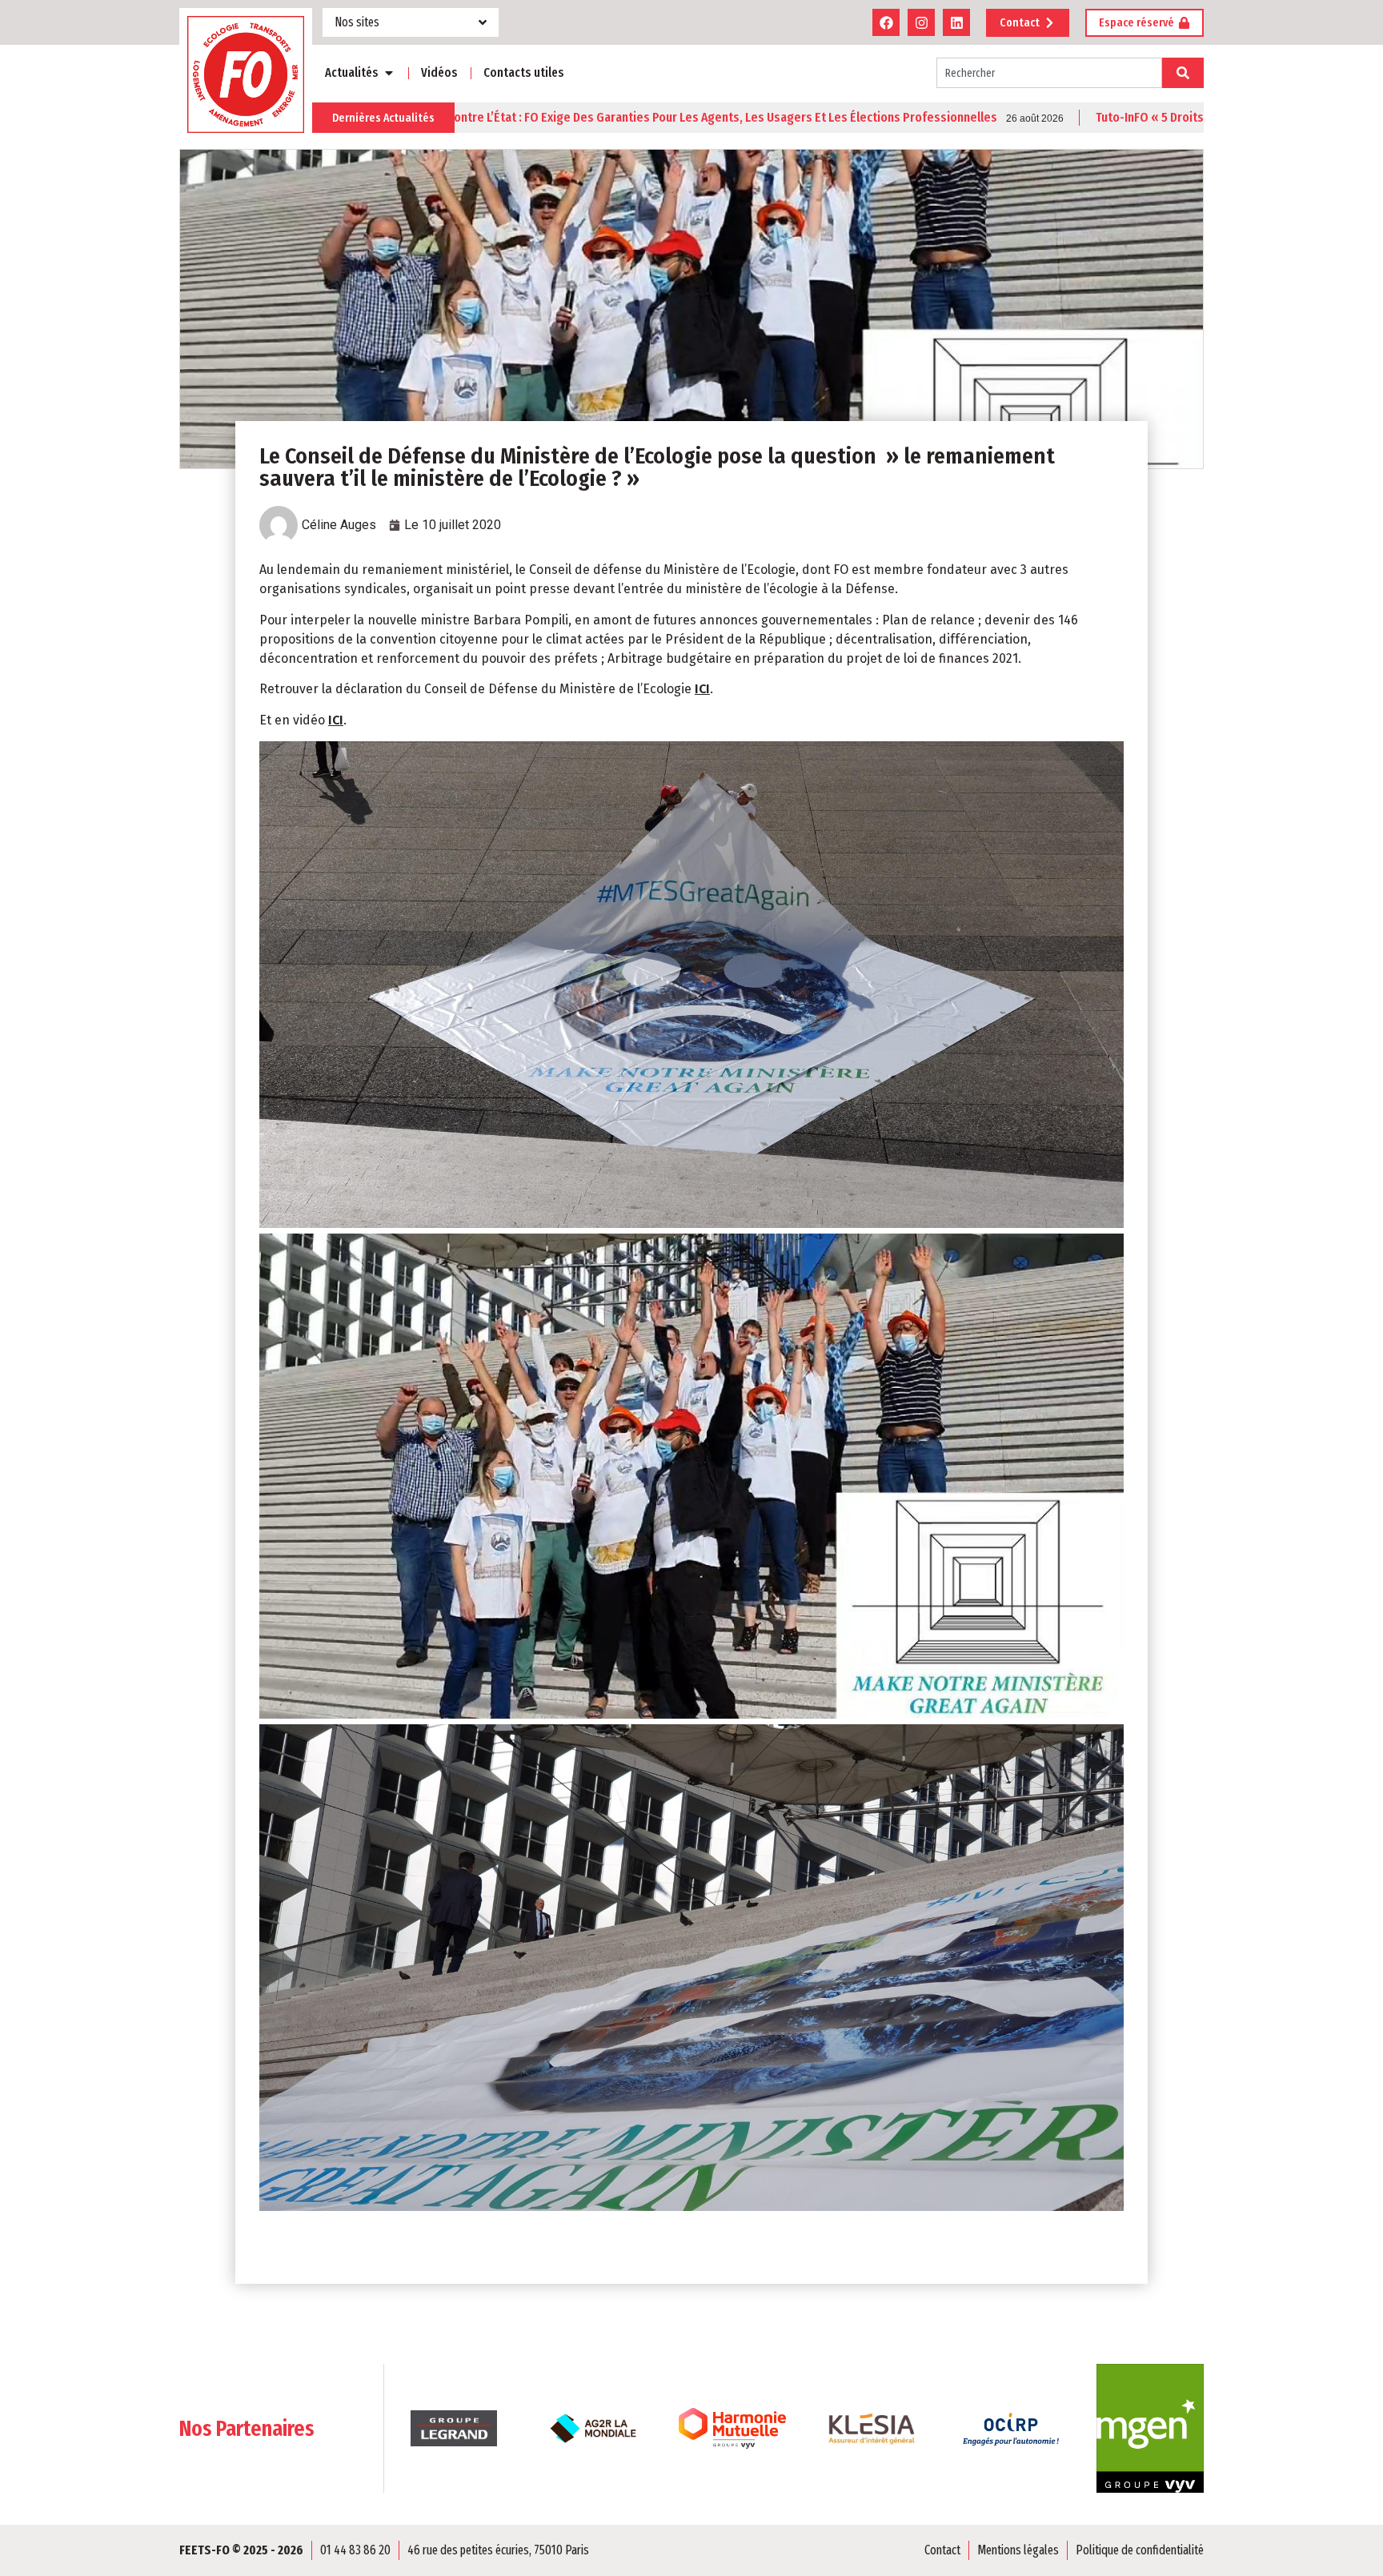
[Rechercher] (1183, 73)
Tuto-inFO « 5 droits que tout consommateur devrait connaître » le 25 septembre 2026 (1102, 118)
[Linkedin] (956, 22)
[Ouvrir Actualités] (389, 73)
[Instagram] (921, 22)
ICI (702, 689)
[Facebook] (886, 22)
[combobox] (1049, 73)
